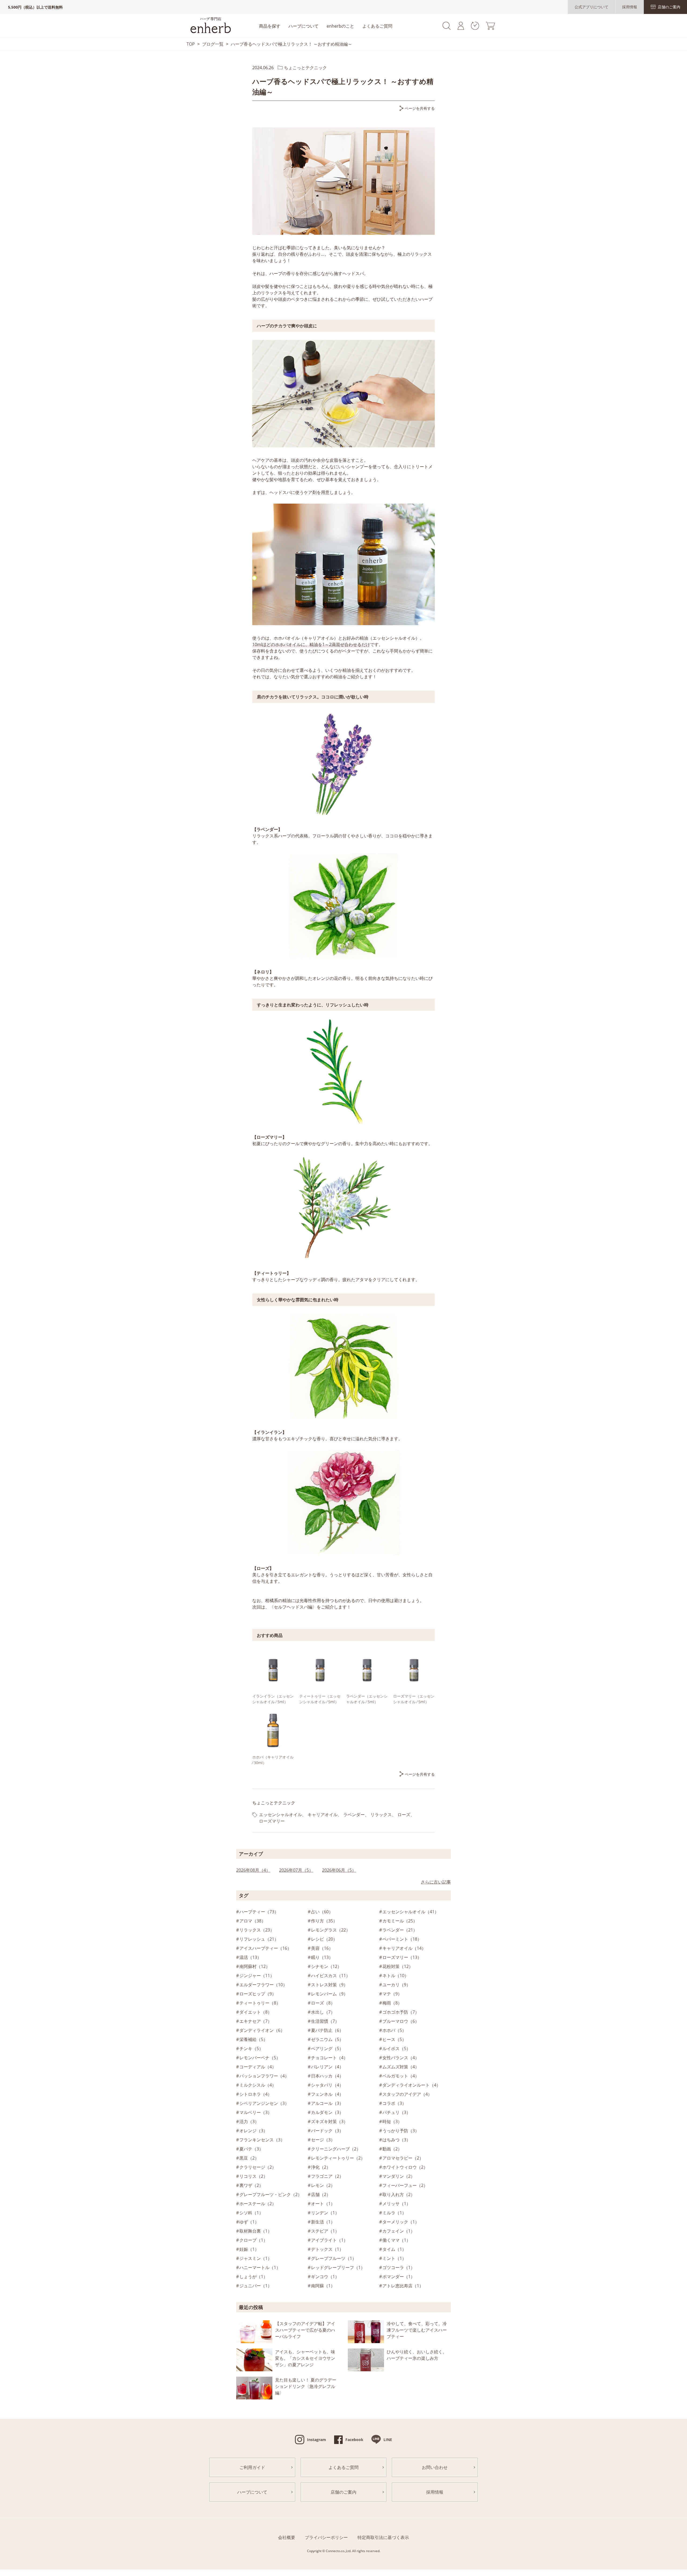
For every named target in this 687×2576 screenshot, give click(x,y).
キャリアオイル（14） (404, 1948)
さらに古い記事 (436, 1882)
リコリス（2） (253, 2176)
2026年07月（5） (296, 1870)
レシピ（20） (324, 1939)
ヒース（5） (394, 2039)
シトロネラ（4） (256, 2094)
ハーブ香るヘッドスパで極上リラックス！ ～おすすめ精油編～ (291, 44)
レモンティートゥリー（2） (338, 2158)
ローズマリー (272, 1821)
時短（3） (392, 2121)
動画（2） (392, 2149)
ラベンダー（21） (400, 1930)
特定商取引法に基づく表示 (383, 2537)
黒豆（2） (249, 2158)
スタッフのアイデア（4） (407, 2094)
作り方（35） (324, 1921)
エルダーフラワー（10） (263, 1985)
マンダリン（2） (399, 2176)
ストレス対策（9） (329, 1985)
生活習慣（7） (325, 2021)
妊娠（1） (249, 2249)
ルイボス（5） (397, 2049)
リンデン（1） (325, 2213)
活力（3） (249, 2121)
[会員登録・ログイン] (461, 28)
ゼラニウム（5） (327, 2039)
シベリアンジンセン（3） (264, 2103)
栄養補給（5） (253, 2039)
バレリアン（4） (327, 2067)
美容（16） (322, 1948)
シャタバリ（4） (327, 2085)
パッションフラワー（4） (264, 2076)
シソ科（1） (251, 2213)
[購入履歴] (475, 28)
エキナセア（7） (256, 2021)
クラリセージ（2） (258, 2167)
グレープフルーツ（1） (334, 2258)
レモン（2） (323, 2185)
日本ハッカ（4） (327, 2076)
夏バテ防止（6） (327, 2030)
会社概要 (287, 2537)
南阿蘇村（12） (255, 1966)
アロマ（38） (253, 1921)
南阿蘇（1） (323, 2286)
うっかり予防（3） (401, 2131)
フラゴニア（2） (327, 2176)
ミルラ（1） (394, 2213)
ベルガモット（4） (401, 2076)
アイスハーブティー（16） (265, 1948)
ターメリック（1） (401, 2222)
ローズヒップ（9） (258, 1994)
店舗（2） (321, 2194)
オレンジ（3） (253, 2131)
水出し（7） (323, 2012)
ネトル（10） (396, 1976)
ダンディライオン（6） (262, 2030)
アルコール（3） (327, 2103)
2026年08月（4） (253, 1870)
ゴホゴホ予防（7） (401, 2012)
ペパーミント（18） (402, 1939)
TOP (191, 44)
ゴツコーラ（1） (399, 2267)
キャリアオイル (323, 1815)
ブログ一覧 (213, 44)
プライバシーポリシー (326, 2537)
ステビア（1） (325, 2231)
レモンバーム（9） (329, 1994)
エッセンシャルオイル (280, 1815)
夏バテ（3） (251, 2149)
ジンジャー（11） (257, 1976)
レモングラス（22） (331, 1930)
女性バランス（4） (401, 2058)
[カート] (490, 28)
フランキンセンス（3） (262, 2140)
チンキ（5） (251, 2049)
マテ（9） (392, 1994)
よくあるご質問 (377, 26)
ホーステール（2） (258, 2204)
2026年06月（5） (339, 1870)
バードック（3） (327, 2131)
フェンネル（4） (327, 2094)
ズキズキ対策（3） (329, 2121)
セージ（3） (323, 2140)
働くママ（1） (397, 2240)
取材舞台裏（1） (256, 2231)
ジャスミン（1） (256, 2258)
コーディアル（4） (258, 2067)
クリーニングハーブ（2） (336, 2149)
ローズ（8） (323, 2003)
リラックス (381, 1815)
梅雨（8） (392, 2003)
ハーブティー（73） (259, 1912)
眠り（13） (322, 1957)
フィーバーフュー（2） (405, 2185)
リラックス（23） (257, 1930)
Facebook (354, 2440)
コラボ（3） (394, 2103)
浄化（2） (321, 2167)
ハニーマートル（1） (260, 2267)
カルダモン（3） (327, 2112)
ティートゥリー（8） (260, 2003)
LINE (388, 2440)
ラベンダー (354, 1815)
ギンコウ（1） (325, 2277)
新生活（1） (323, 2222)
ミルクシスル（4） (258, 2085)
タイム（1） (394, 2249)
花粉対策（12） (398, 1966)
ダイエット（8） (256, 2012)
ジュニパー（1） (256, 2286)
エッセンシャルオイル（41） (411, 1912)
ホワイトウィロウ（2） (405, 2167)
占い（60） (322, 1912)
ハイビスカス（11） (331, 1976)
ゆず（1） (249, 2222)
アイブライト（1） (329, 2240)
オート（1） (323, 2204)
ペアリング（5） (327, 2049)
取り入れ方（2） (399, 2194)
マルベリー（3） (256, 2112)
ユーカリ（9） (397, 1985)
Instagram (317, 2440)
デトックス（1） (327, 2249)
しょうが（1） (253, 2277)
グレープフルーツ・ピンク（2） (271, 2194)
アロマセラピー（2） (403, 2158)
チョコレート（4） (329, 2058)
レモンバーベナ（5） (260, 2058)
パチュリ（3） (397, 2112)
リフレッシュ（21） (259, 1939)
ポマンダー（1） (399, 2277)
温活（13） (250, 1957)
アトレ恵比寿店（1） (403, 2286)
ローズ (404, 1815)
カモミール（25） (400, 1921)
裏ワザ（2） (251, 2185)
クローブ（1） (253, 2240)
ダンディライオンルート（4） (412, 2085)
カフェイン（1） (399, 2231)
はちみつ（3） (397, 2140)
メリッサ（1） (397, 2204)
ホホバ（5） (394, 2030)
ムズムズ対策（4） (401, 2067)
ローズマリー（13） (402, 1957)
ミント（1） (394, 2258)
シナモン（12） (326, 1966)
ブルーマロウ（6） (401, 2021)
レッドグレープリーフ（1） (338, 2267)
